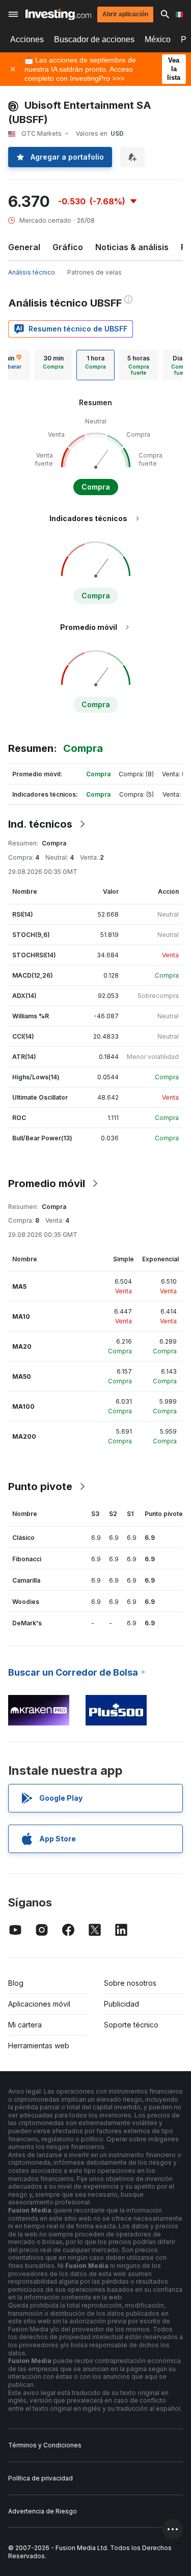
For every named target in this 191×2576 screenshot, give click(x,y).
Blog (16, 1983)
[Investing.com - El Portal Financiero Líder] (58, 14)
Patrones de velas (94, 272)
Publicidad (121, 2004)
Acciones (27, 39)
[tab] (53, 365)
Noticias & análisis (132, 247)
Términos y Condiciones (45, 2445)
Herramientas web (39, 2045)
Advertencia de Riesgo (43, 2511)
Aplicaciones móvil (39, 2004)
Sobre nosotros (130, 1983)
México (158, 39)
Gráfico (68, 247)
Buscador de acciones (94, 39)
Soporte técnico (131, 2025)
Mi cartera (25, 2025)
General (24, 247)
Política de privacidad (40, 2478)
